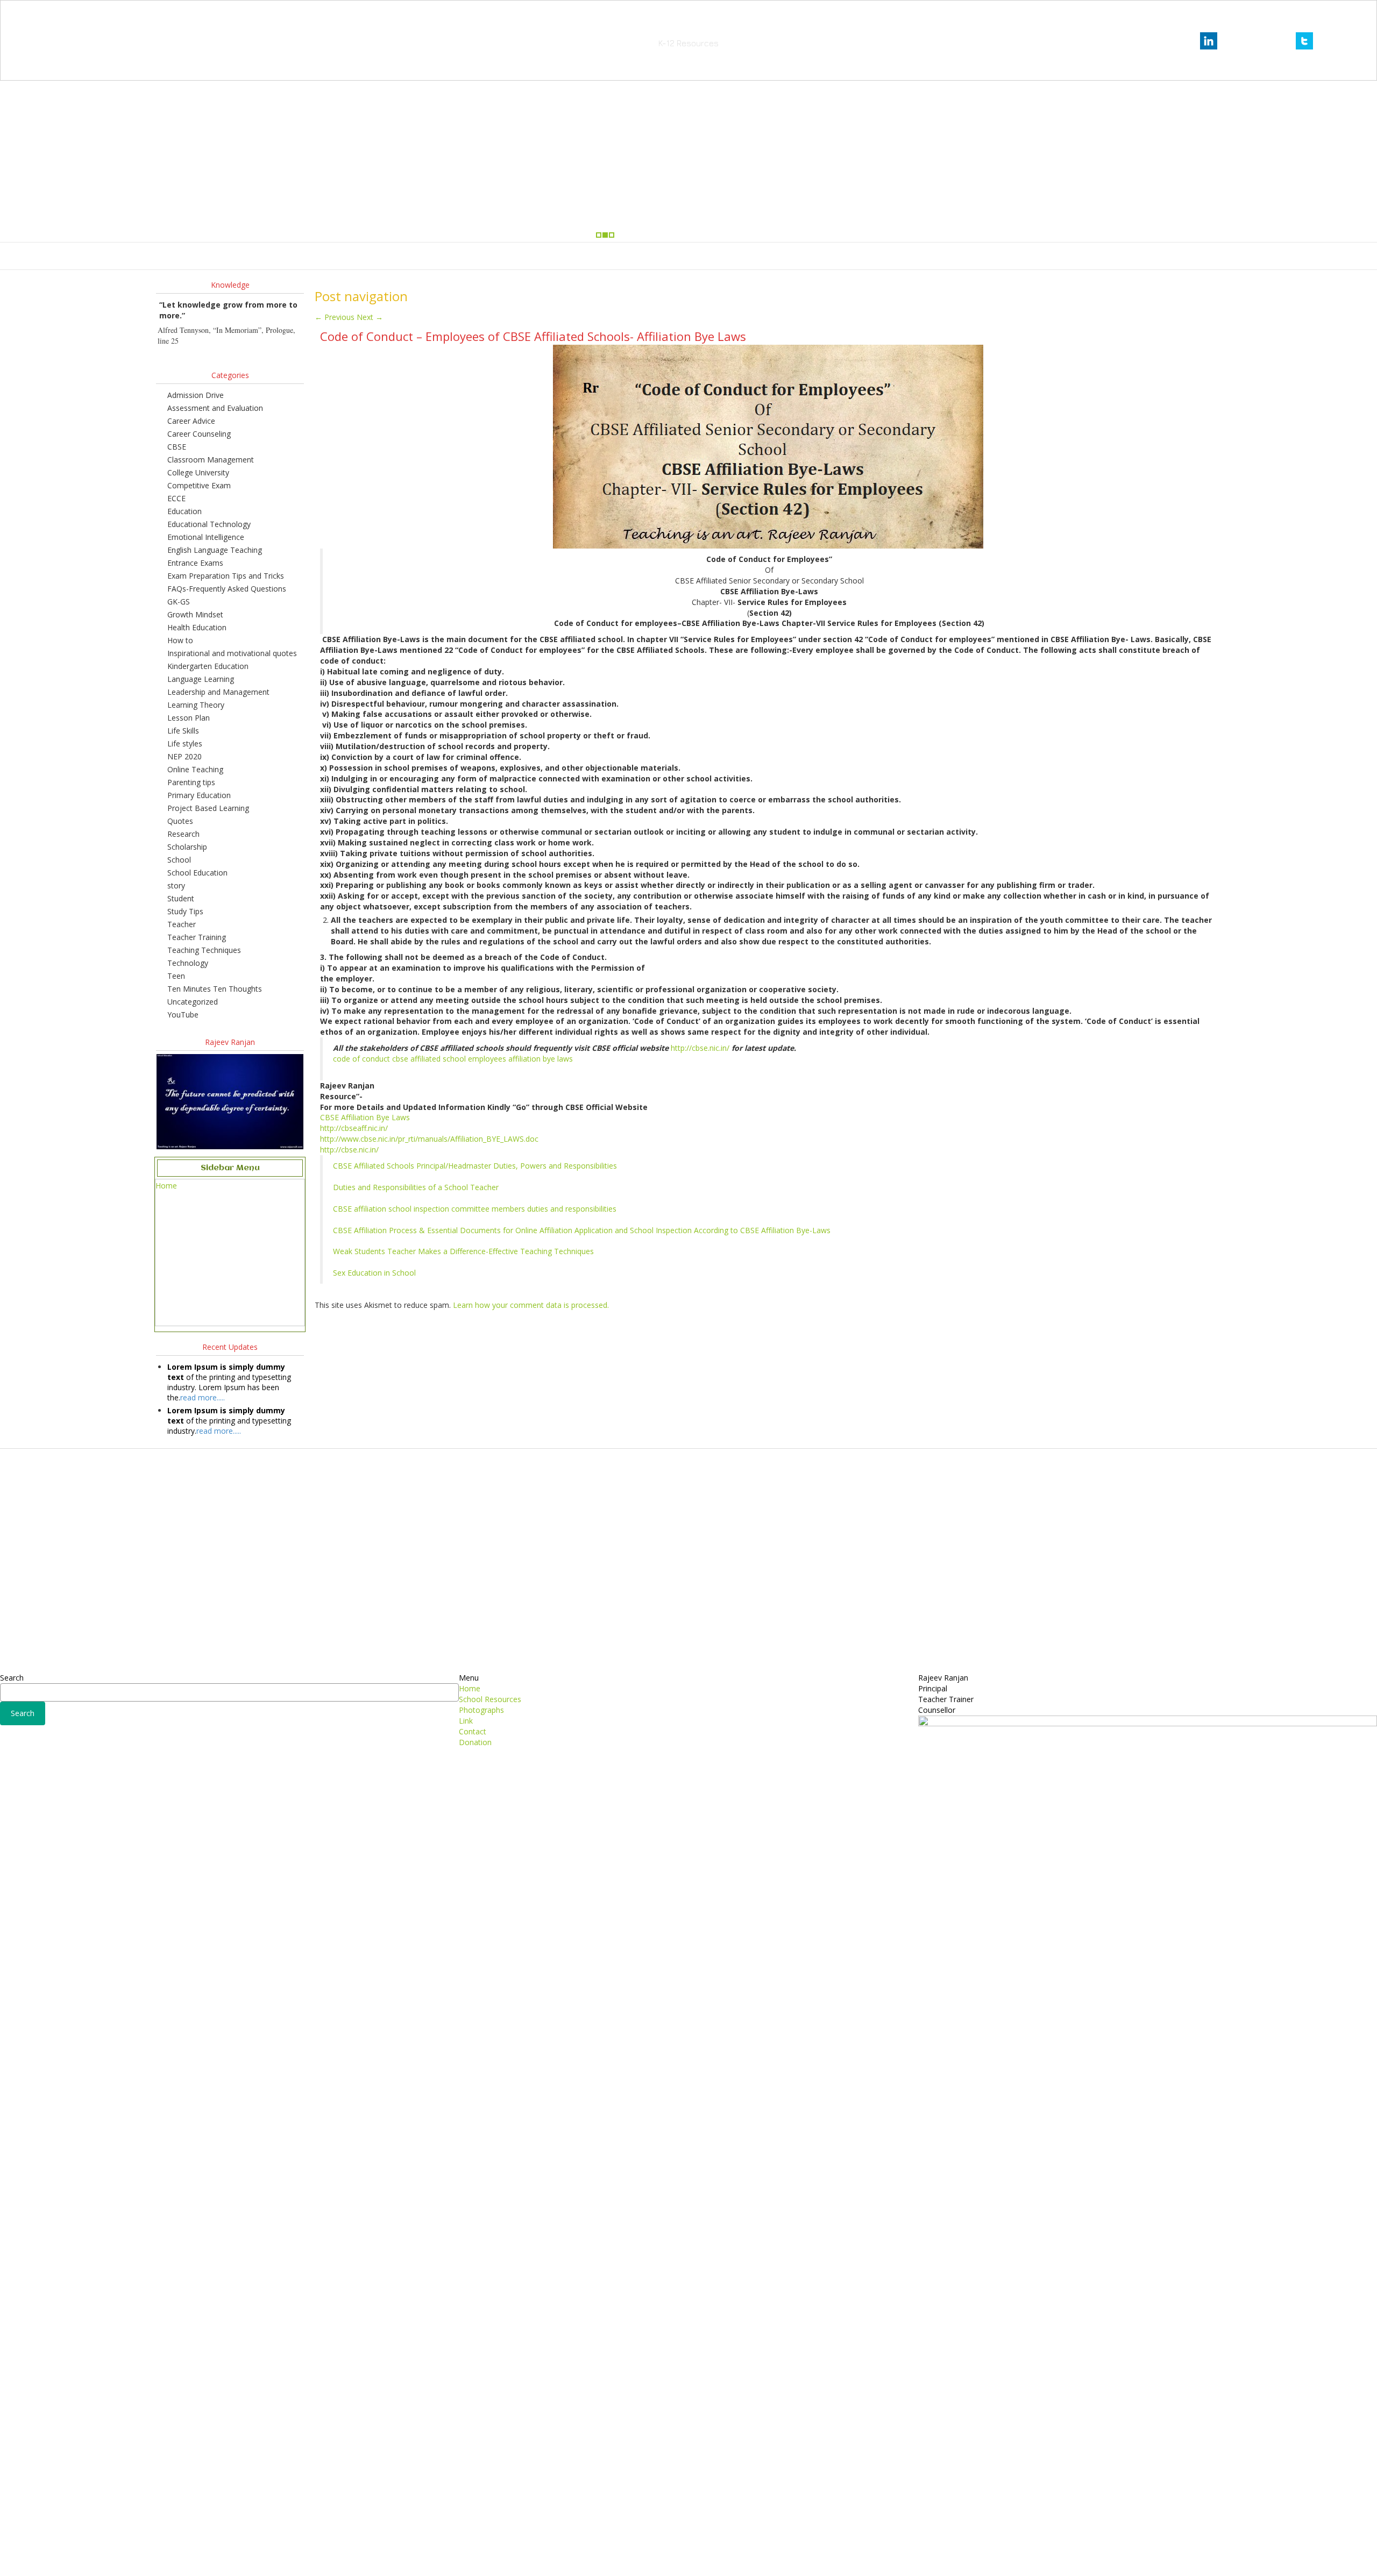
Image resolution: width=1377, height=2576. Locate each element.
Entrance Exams (195, 563)
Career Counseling (199, 434)
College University (198, 472)
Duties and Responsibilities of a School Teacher (416, 1187)
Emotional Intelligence (206, 537)
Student (181, 898)
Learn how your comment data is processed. (531, 1305)
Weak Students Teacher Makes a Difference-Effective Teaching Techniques (463, 1251)
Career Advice (191, 421)
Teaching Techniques (204, 950)
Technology (188, 963)
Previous (335, 317)
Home (563, 256)
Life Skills (183, 731)
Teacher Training (197, 937)
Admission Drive (196, 395)
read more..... (203, 1397)
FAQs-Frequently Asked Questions (227, 589)
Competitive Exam (199, 485)
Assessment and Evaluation (215, 408)
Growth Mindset (195, 614)
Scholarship (187, 847)
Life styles (185, 743)
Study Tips (185, 911)
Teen (176, 976)
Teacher (182, 924)
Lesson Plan (189, 718)
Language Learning (201, 679)
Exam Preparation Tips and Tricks (226, 576)
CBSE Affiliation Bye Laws (365, 1117)
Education (184, 511)
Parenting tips (191, 782)
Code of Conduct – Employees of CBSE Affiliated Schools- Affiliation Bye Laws (533, 336)
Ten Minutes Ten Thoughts (215, 989)
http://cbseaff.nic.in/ (354, 1128)
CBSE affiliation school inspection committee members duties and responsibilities (475, 1209)
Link (729, 256)
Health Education (197, 627)
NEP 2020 (184, 756)
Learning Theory (196, 705)
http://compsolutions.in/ (642, 2560)
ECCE (176, 498)
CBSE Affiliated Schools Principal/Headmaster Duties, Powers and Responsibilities (475, 1166)
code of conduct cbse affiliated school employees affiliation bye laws (453, 1059)
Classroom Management (211, 460)
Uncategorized (193, 1002)
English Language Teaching (215, 550)
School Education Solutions (688, 27)
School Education (197, 873)
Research (183, 834)
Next (370, 317)
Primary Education (199, 795)
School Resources (618, 256)
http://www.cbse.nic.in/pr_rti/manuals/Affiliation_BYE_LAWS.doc (429, 1139)
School (179, 860)
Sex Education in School (374, 1273)
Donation (806, 256)
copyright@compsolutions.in (689, 2546)
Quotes (180, 821)
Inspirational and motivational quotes (232, 653)
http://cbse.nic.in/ (700, 1048)
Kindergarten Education (208, 666)
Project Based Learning (208, 808)
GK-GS (179, 602)
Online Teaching (195, 769)
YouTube (183, 1015)
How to (180, 640)
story (176, 885)
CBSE (177, 447)
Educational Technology (209, 524)
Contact (763, 256)
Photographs (686, 256)
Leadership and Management (218, 692)
